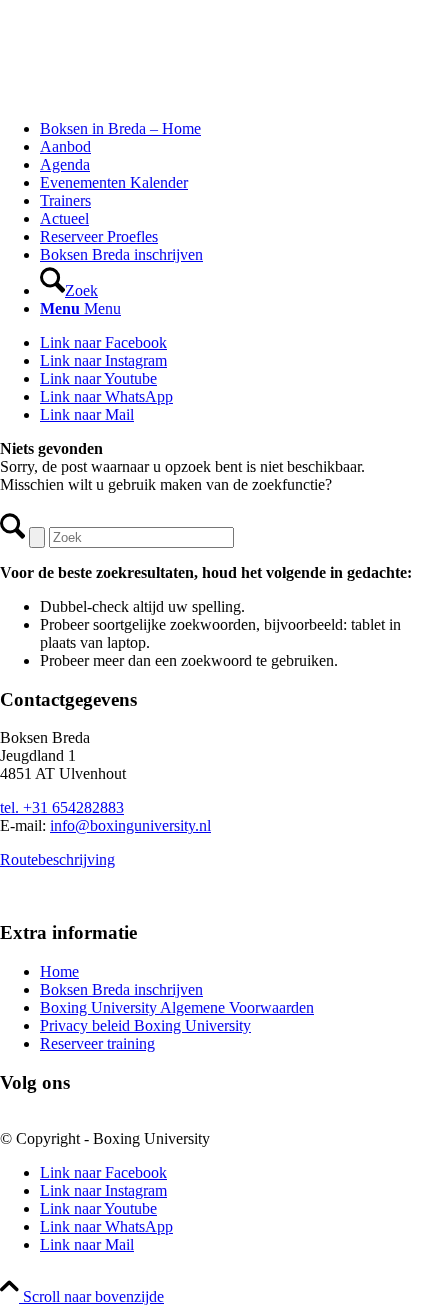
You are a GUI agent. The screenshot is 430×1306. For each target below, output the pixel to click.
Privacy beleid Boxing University (145, 1025)
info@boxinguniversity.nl (130, 825)
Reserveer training (97, 1043)
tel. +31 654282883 (62, 807)
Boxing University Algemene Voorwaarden (177, 1007)
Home (59, 971)
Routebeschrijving (57, 859)
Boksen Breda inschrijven (121, 989)
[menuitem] (235, 129)
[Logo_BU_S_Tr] (150, 94)
